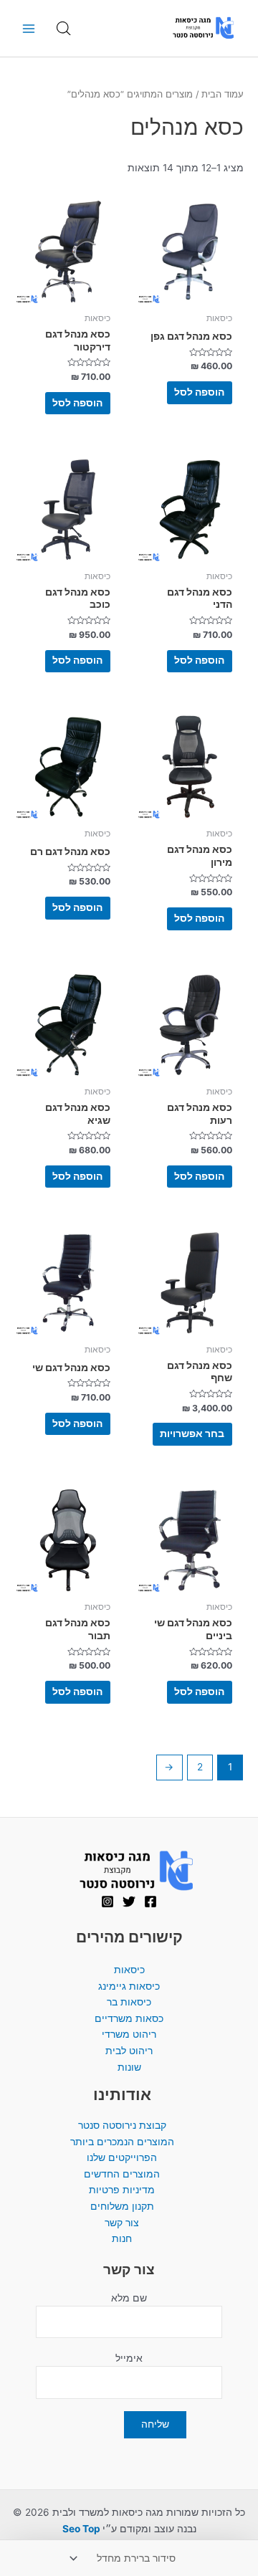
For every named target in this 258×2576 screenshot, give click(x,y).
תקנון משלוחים (122, 2206)
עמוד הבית (223, 94)
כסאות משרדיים (129, 2018)
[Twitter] (129, 1902)
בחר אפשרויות (192, 1434)
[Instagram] (107, 1902)
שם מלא (129, 2298)
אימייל (129, 2358)
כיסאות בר (129, 2002)
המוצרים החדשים (122, 2174)
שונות (129, 2067)
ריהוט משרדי (129, 2034)
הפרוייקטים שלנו (122, 2157)
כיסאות (129, 1970)
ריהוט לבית (129, 2051)
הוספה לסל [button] (199, 392)
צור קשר (122, 2223)
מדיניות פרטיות (122, 2190)
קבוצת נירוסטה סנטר (122, 2125)
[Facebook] (150, 1902)
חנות (122, 2238)
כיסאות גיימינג (129, 1986)
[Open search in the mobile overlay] (64, 29)
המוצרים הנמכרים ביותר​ (122, 2142)
